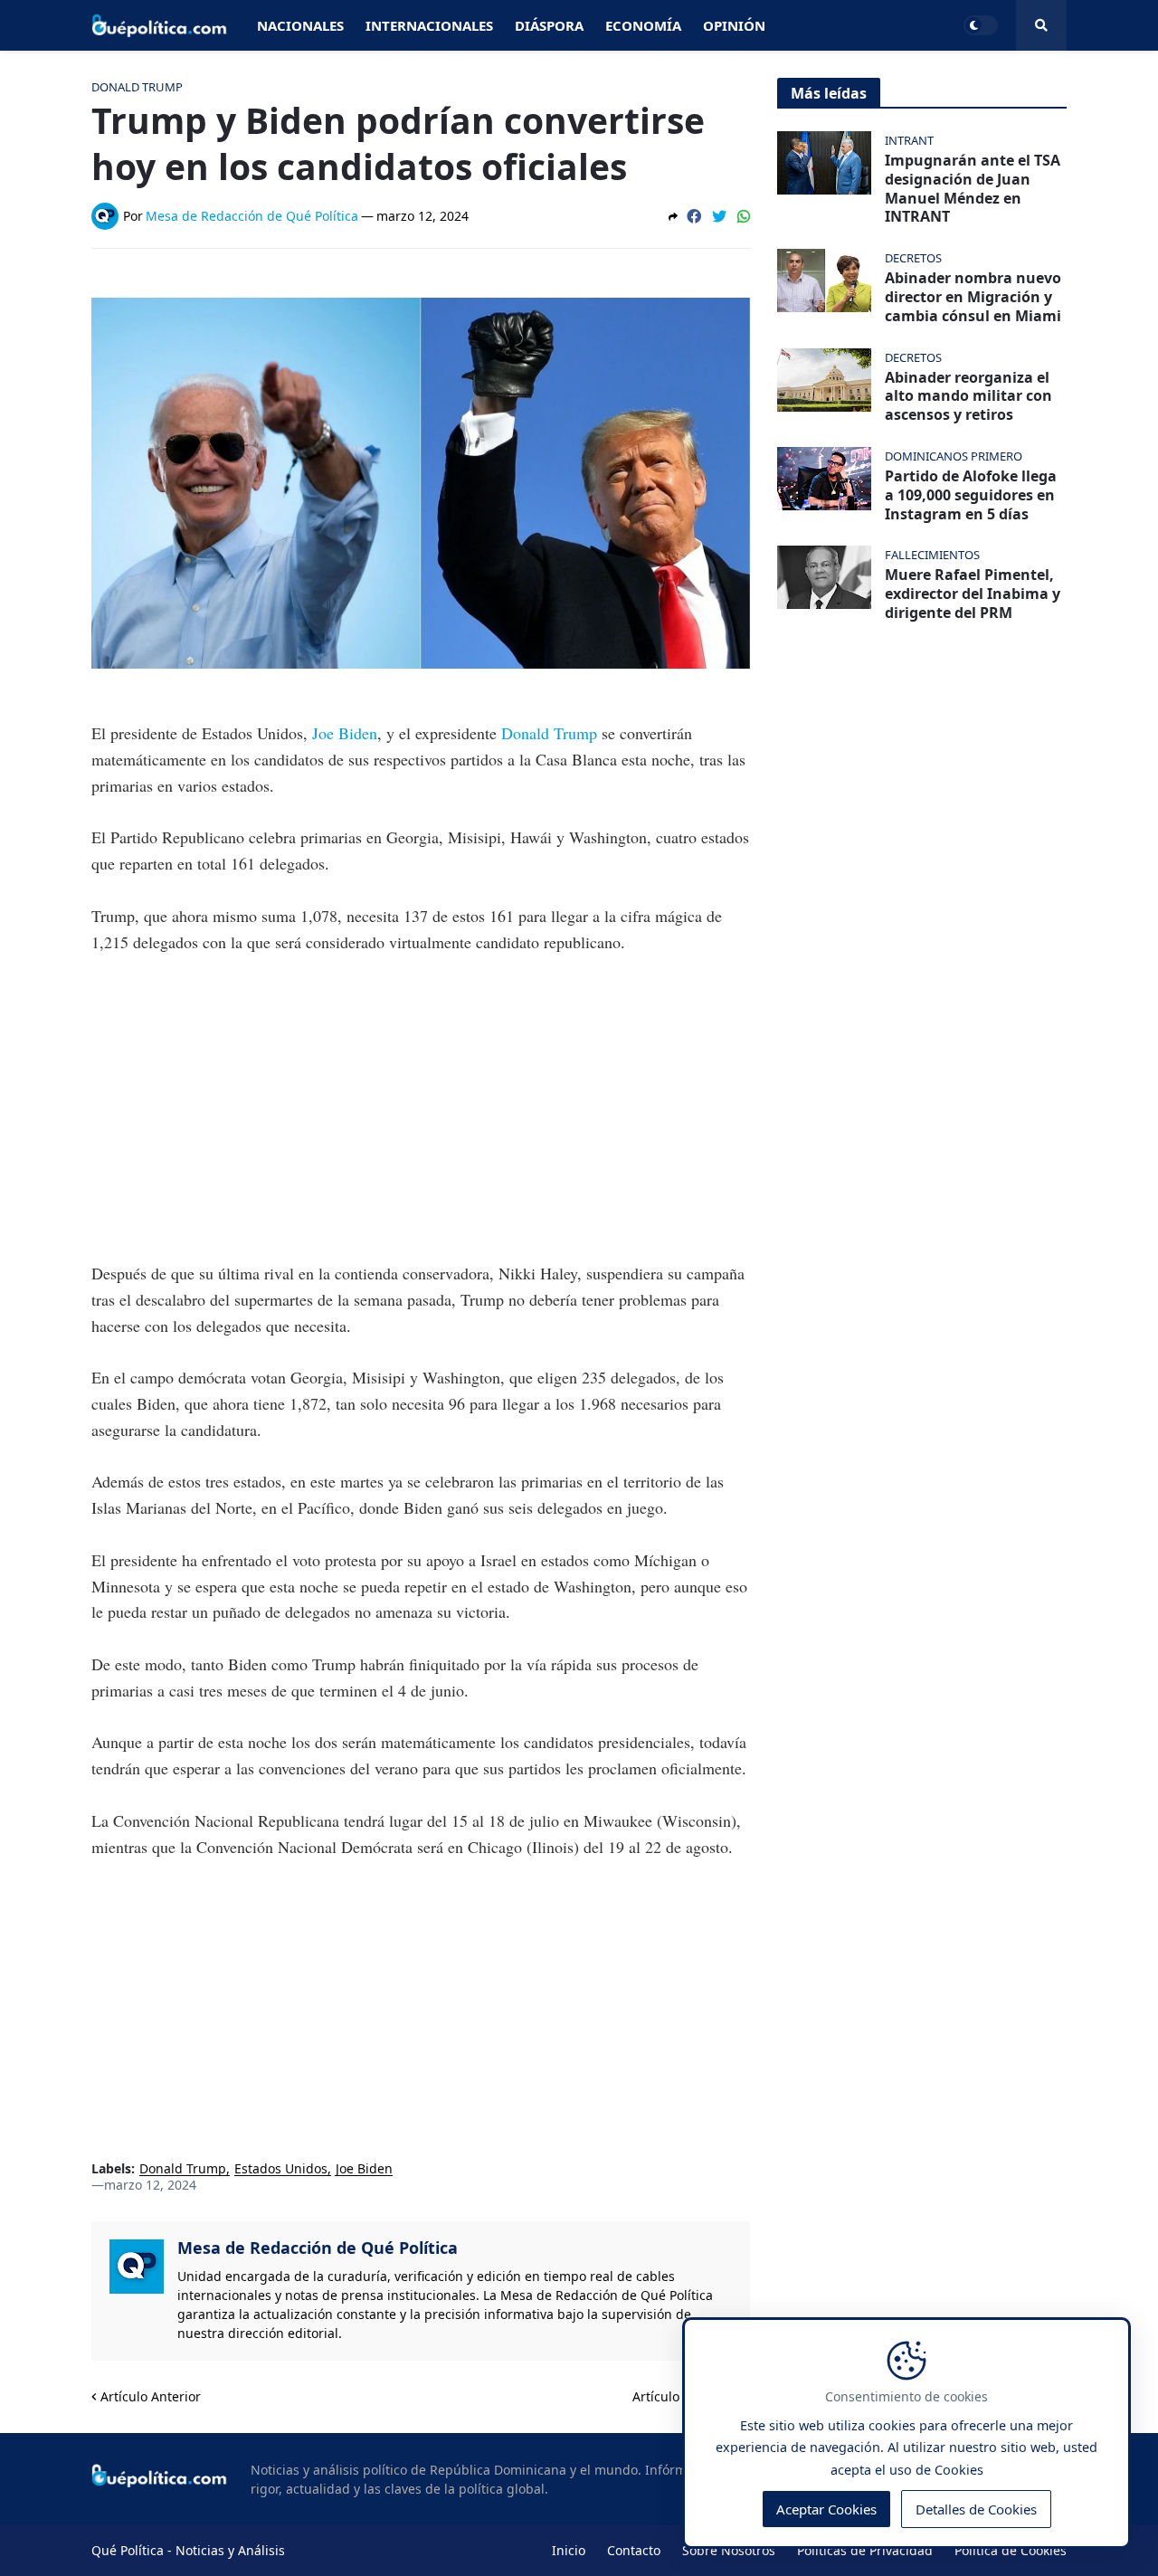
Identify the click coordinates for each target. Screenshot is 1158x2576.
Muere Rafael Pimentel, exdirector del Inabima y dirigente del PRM (973, 594)
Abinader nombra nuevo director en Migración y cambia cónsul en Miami (973, 297)
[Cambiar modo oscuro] (981, 25)
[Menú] (1041, 25)
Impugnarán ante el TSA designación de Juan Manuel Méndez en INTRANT (973, 189)
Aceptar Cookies (826, 2509)
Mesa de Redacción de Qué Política (318, 2248)
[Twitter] (719, 216)
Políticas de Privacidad (865, 2550)
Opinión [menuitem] (734, 25)
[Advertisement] (421, 1107)
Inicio (569, 2550)
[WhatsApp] (744, 216)
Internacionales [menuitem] (429, 25)
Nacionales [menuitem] (300, 25)
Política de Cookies (1011, 2550)
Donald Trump (549, 733)
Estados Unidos (281, 2169)
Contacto (634, 2550)
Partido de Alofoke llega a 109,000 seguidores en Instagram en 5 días (971, 495)
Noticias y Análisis (230, 2550)
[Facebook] (694, 216)
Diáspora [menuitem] (549, 25)
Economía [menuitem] (643, 25)
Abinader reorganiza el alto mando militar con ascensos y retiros (968, 396)
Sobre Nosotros (729, 2550)
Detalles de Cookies (976, 2509)
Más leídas (829, 93)
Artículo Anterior (151, 2396)
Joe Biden (345, 733)
